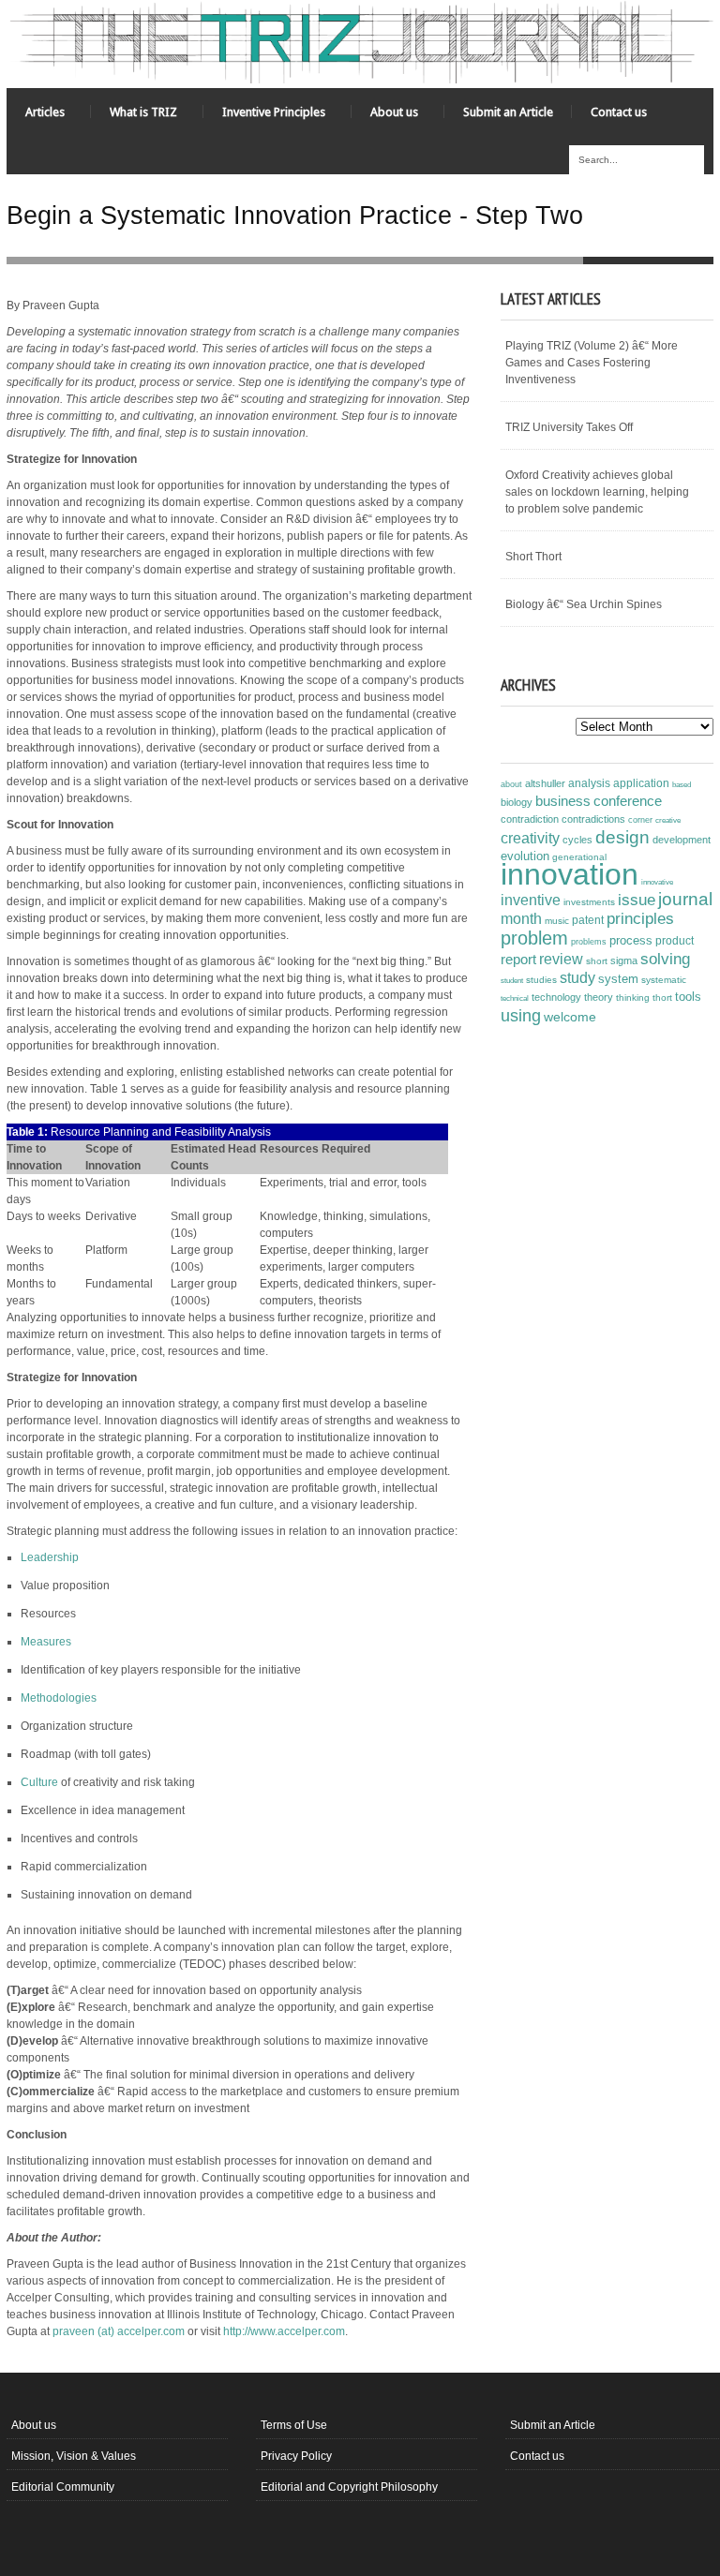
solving (665, 959)
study (577, 978)
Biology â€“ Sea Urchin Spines (584, 604)
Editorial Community (63, 2487)
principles (640, 919)
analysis (589, 783)
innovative (657, 882)
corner (640, 819)
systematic (664, 980)
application (641, 783)
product (675, 941)
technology (556, 997)
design (622, 837)
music (557, 921)
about (511, 784)
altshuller (545, 783)
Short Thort (533, 557)
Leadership (50, 1557)
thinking (633, 998)
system (618, 979)
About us (385, 117)
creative (668, 820)
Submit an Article (508, 112)
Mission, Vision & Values (74, 2456)
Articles (36, 117)
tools (688, 997)
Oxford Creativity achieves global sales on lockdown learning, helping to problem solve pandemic (597, 492)
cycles (577, 840)
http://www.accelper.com (284, 2331)
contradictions (593, 819)
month (521, 919)
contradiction (530, 819)
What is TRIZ (134, 117)
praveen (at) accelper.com (119, 2331)
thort (662, 998)
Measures (46, 1642)
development (682, 840)
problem (534, 938)
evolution (525, 856)
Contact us (619, 112)
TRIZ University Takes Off (569, 427)
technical (515, 998)
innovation (570, 874)
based (682, 784)
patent (588, 920)
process (631, 940)
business (563, 801)
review (561, 959)
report (518, 959)
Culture (39, 1782)
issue (637, 900)
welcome (570, 1017)
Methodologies (59, 1698)
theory (599, 997)
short (597, 961)
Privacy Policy (296, 2456)
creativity (530, 838)
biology (517, 802)
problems (589, 942)
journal (685, 899)
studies (541, 980)
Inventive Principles (264, 117)
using (521, 1016)
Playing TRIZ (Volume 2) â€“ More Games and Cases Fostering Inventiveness (592, 363)
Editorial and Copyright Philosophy (349, 2487)
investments (589, 902)
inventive (531, 900)
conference (628, 801)
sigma (624, 960)
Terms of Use (294, 2425)
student (512, 980)
